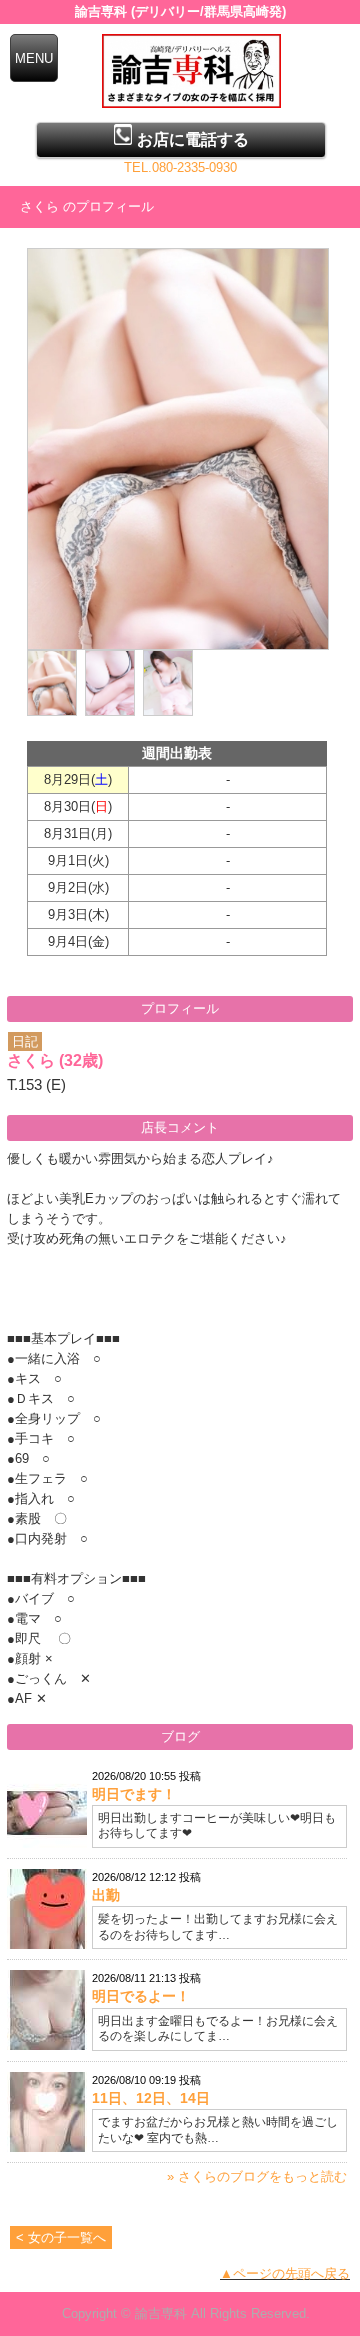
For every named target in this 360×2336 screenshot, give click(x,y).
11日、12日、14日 (151, 2098)
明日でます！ (134, 1794)
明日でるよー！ (141, 1996)
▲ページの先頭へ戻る (285, 2273)
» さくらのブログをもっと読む (257, 2176)
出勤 (106, 1895)
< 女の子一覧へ (61, 2237)
